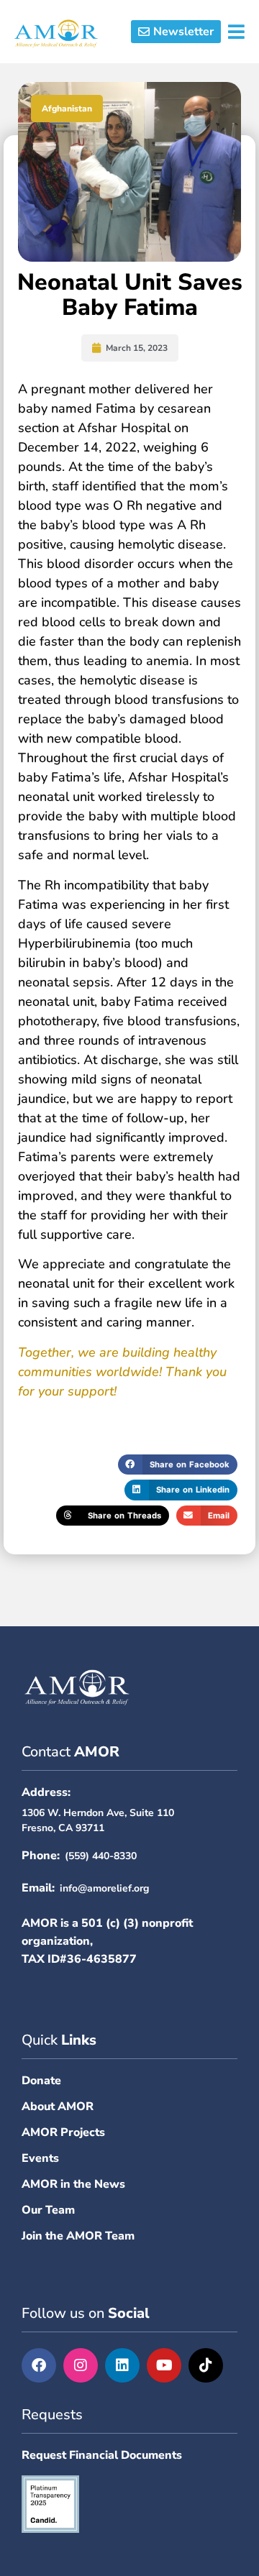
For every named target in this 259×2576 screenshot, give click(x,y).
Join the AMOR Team (78, 2236)
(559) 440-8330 (101, 1856)
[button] (179, 32)
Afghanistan (67, 109)
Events (40, 2158)
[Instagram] (81, 2365)
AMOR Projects (63, 2132)
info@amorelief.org (104, 1888)
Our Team (48, 2210)
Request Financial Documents (102, 2455)
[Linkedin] (122, 2365)
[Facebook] (39, 2365)
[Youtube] (164, 2365)
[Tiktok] (206, 2365)
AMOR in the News (73, 2184)
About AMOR (58, 2107)
